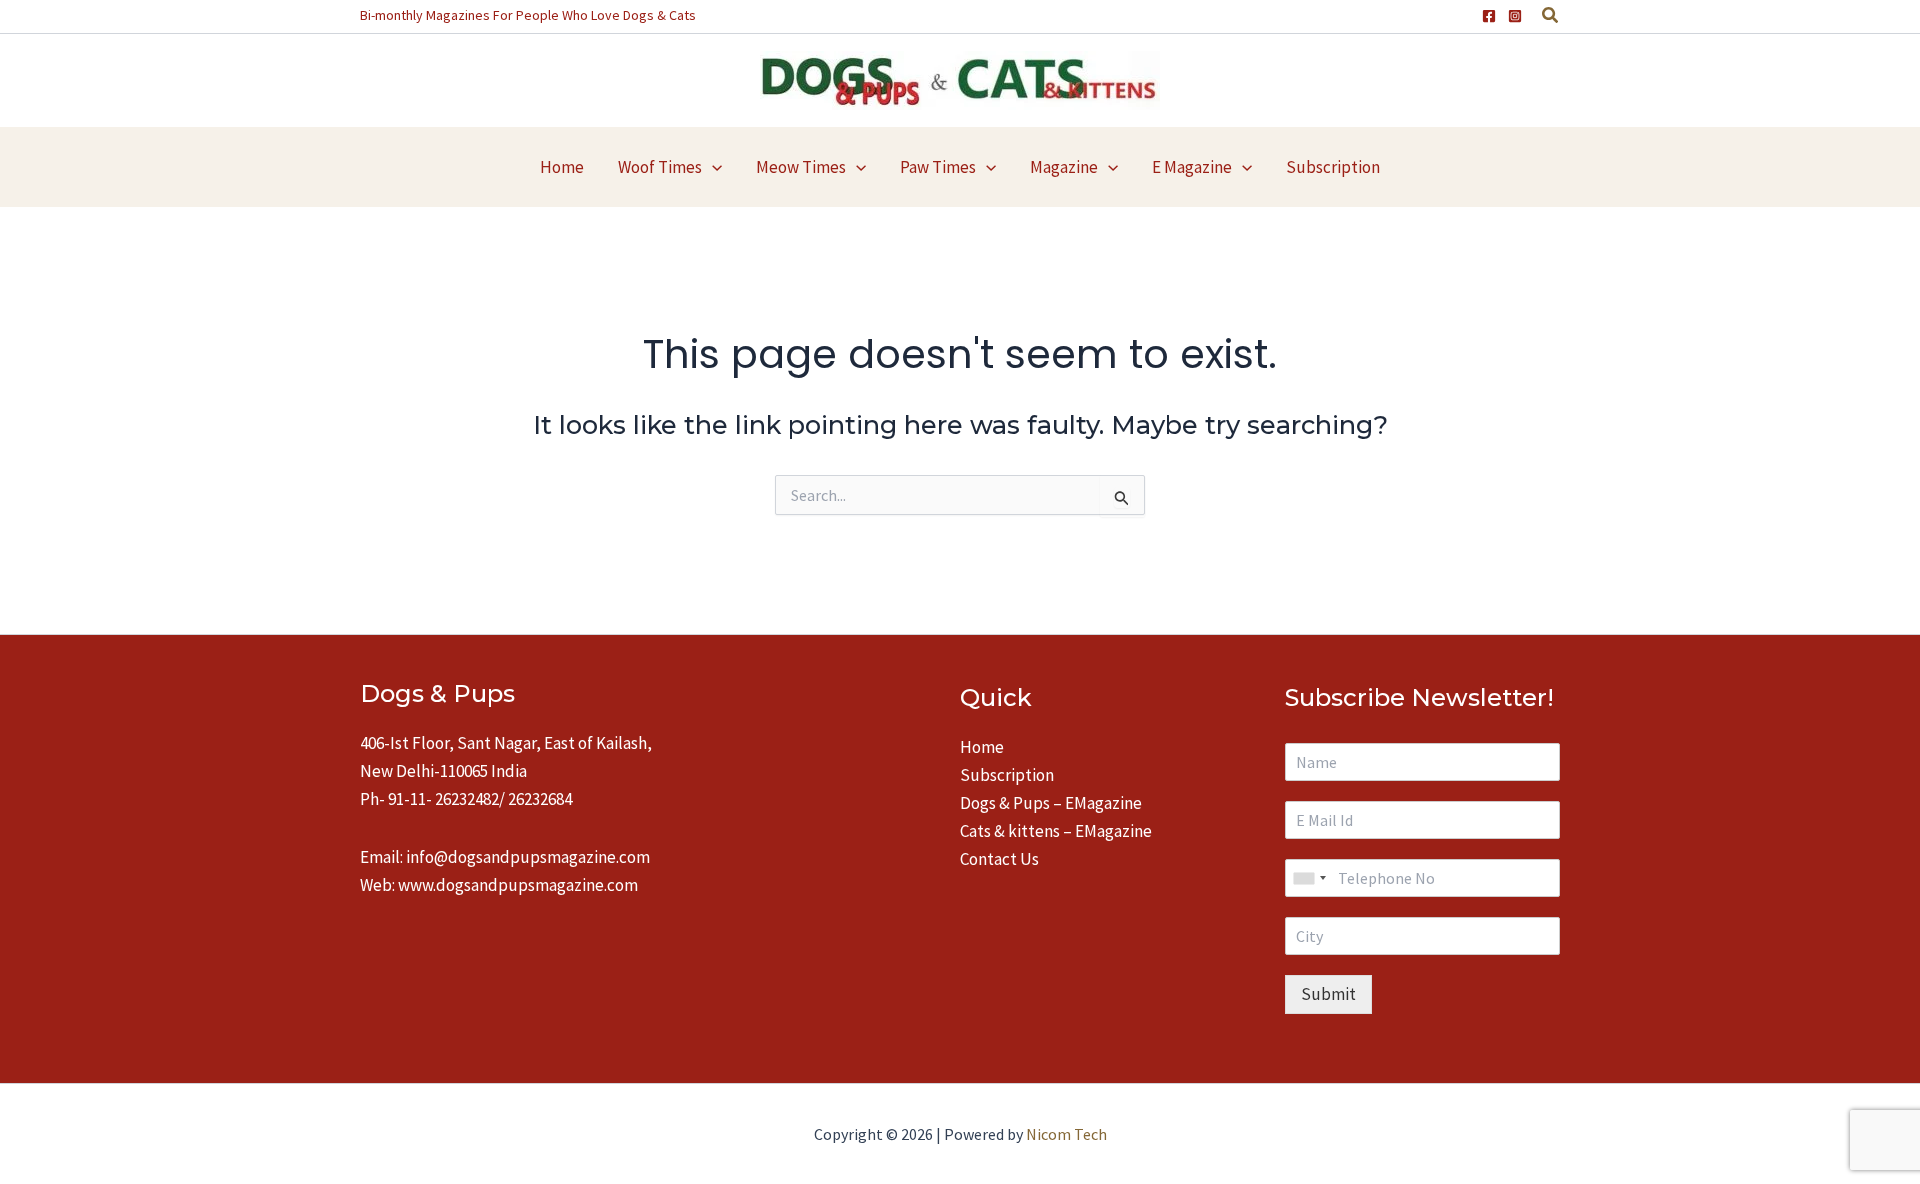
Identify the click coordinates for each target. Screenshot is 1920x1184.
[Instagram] (1515, 16)
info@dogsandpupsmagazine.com (528, 857)
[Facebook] (1489, 16)
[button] (1551, 17)
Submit (1328, 994)
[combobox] (1309, 878)
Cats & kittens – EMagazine (1056, 831)
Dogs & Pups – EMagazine (1051, 803)
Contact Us (999, 859)
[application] (712, 167)
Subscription (1007, 775)
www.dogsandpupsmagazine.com (518, 885)
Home (982, 747)
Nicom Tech (1066, 1134)
